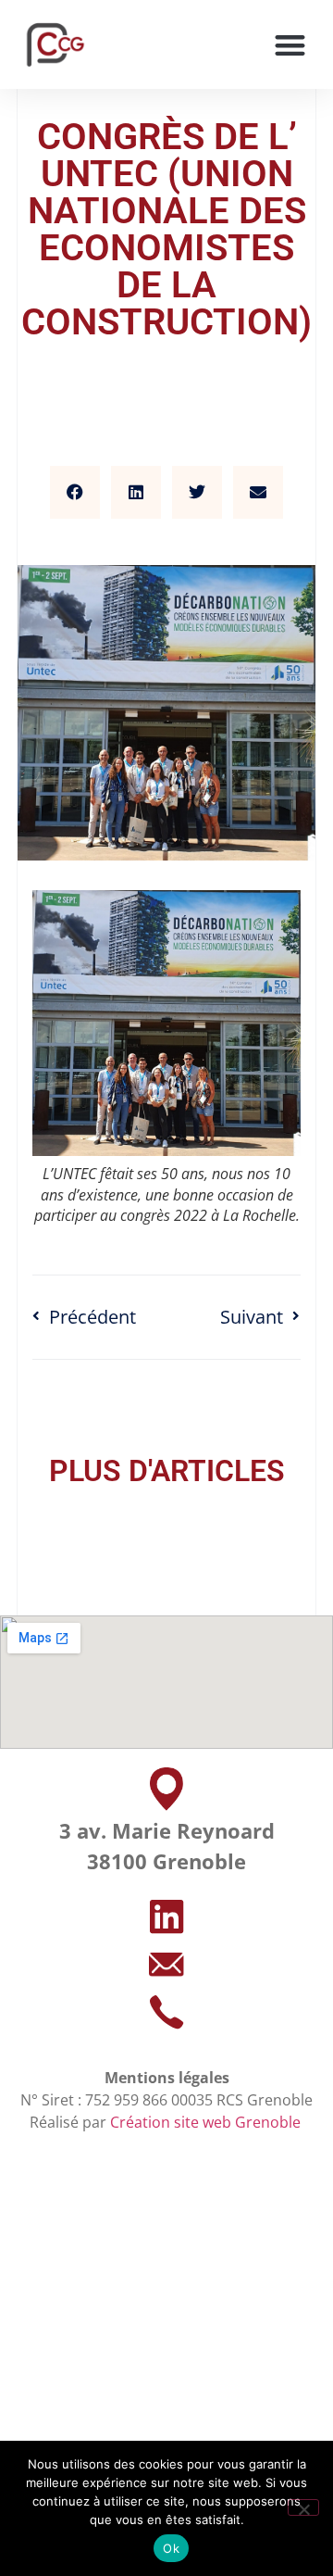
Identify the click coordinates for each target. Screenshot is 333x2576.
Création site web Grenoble (207, 2122)
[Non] (303, 2507)
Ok (171, 2548)
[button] (291, 45)
